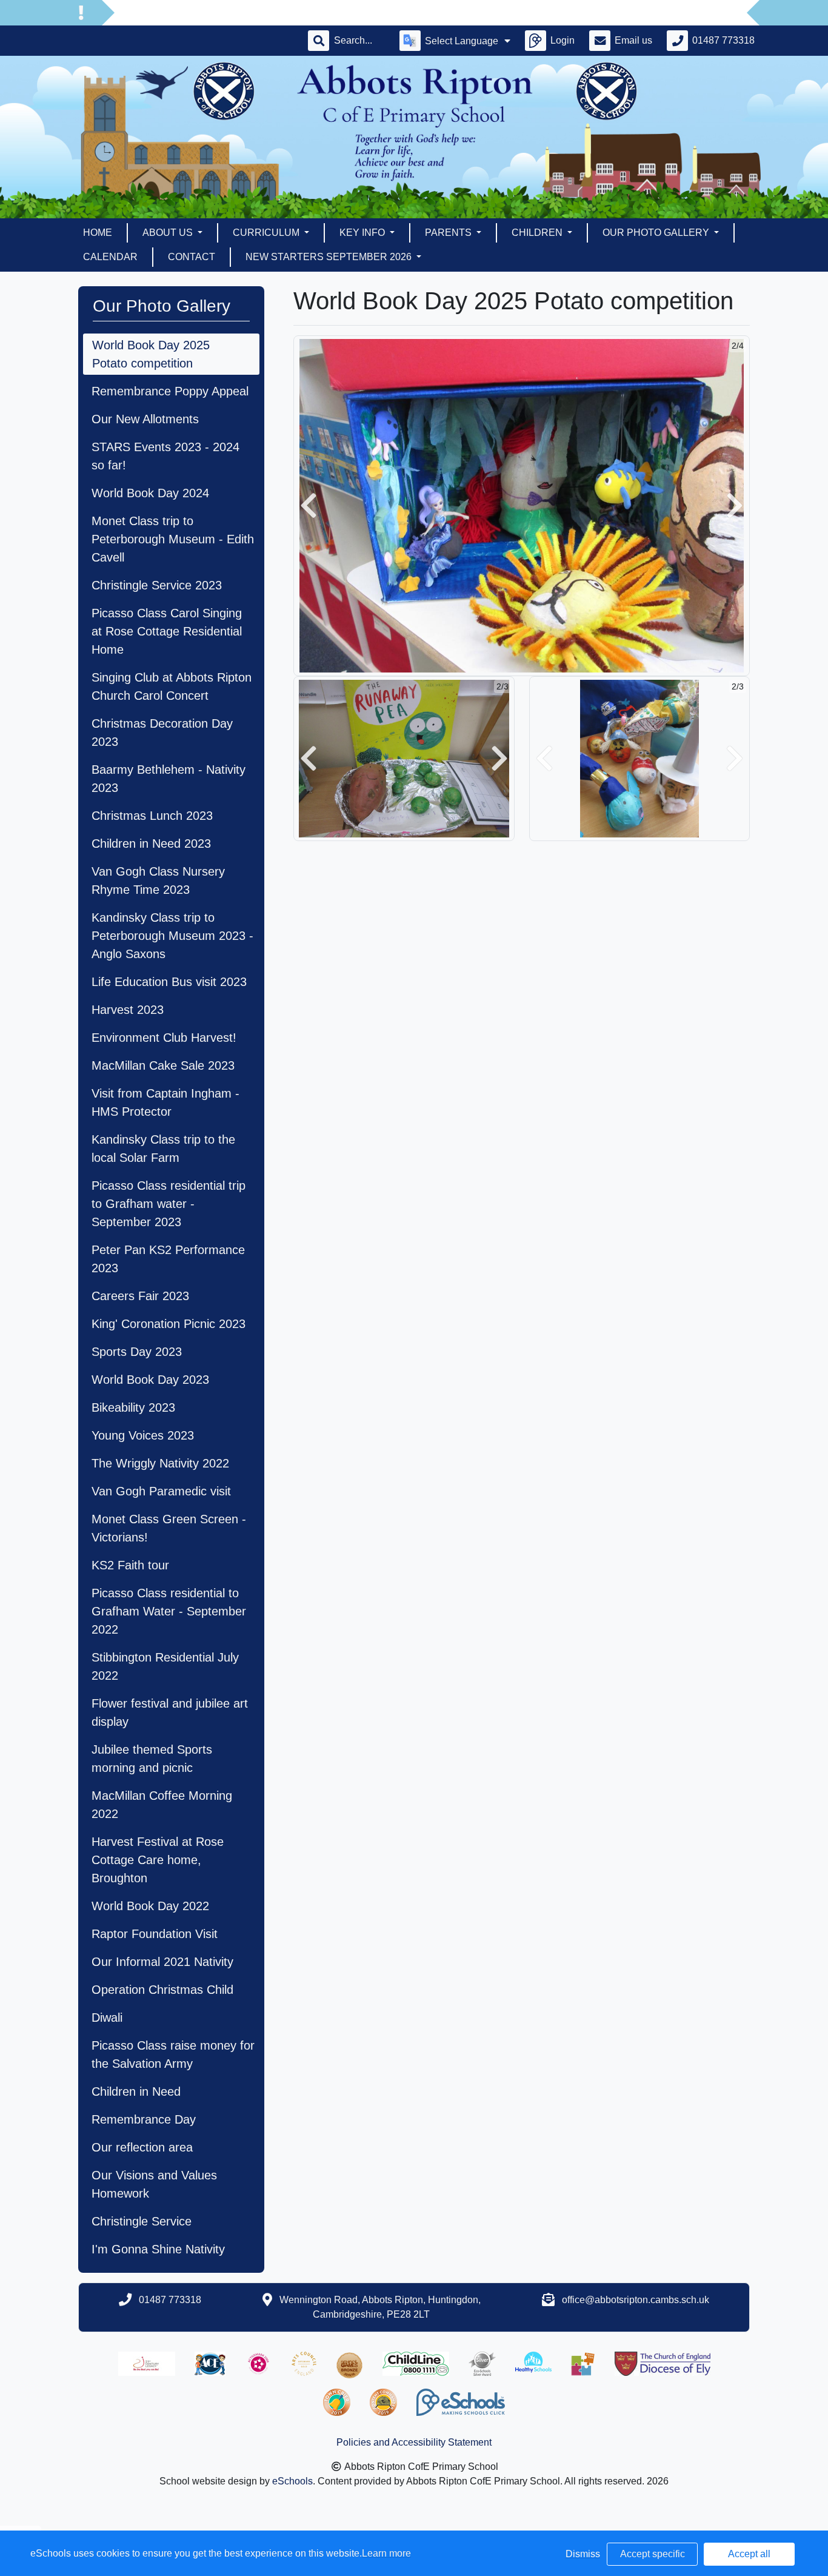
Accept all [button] (749, 2554)
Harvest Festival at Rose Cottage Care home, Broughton (158, 1860)
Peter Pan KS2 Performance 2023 (168, 1259)
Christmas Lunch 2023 (152, 816)
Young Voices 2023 (143, 1435)
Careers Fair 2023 (140, 1296)
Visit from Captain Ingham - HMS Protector (165, 1102)
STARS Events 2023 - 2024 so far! (165, 456)
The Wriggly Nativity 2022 (160, 1463)
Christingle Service (142, 2221)
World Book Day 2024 (150, 493)
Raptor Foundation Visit (155, 1934)
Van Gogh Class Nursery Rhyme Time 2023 (158, 880)
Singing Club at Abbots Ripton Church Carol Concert (172, 686)
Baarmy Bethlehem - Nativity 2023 (169, 779)
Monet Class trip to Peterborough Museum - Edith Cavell (173, 539)
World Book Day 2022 (150, 1906)
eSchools (292, 2481)
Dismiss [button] (583, 2554)
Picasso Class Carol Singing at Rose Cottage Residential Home (167, 631)
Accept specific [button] (653, 2554)
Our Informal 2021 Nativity (162, 1962)
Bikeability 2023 (133, 1407)
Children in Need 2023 (151, 844)
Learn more (386, 2553)
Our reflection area (142, 2147)
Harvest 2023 (128, 1010)
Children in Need (136, 2091)
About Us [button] (169, 233)
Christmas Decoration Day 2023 (162, 733)
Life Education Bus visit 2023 (169, 982)
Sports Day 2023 (137, 1352)
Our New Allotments (145, 419)
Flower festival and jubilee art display (170, 1712)
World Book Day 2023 (150, 1380)
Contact (192, 257)
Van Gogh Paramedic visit (161, 1491)
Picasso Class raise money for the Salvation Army (173, 2054)
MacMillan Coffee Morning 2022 (162, 1805)
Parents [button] (449, 233)
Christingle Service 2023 (157, 585)
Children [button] (538, 233)
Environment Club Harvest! (164, 1038)
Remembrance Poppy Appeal (170, 391)
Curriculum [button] (267, 233)
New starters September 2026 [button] (330, 257)
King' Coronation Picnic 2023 (169, 1324)
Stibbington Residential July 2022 (165, 1666)
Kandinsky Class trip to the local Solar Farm (163, 1149)
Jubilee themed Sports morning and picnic (152, 1759)
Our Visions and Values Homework (154, 2184)
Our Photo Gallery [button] (657, 233)
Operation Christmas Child (162, 1990)
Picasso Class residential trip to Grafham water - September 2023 (169, 1204)
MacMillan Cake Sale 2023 (163, 1065)
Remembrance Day (144, 2119)
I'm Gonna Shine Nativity (158, 2249)
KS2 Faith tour (130, 1565)
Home (98, 233)
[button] (309, 506)
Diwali (107, 2018)
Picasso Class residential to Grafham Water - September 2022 (169, 1611)
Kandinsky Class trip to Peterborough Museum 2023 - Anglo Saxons (172, 936)
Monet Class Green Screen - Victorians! (169, 1528)
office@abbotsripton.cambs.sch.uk (636, 2300)
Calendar (110, 257)
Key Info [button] (363, 233)
